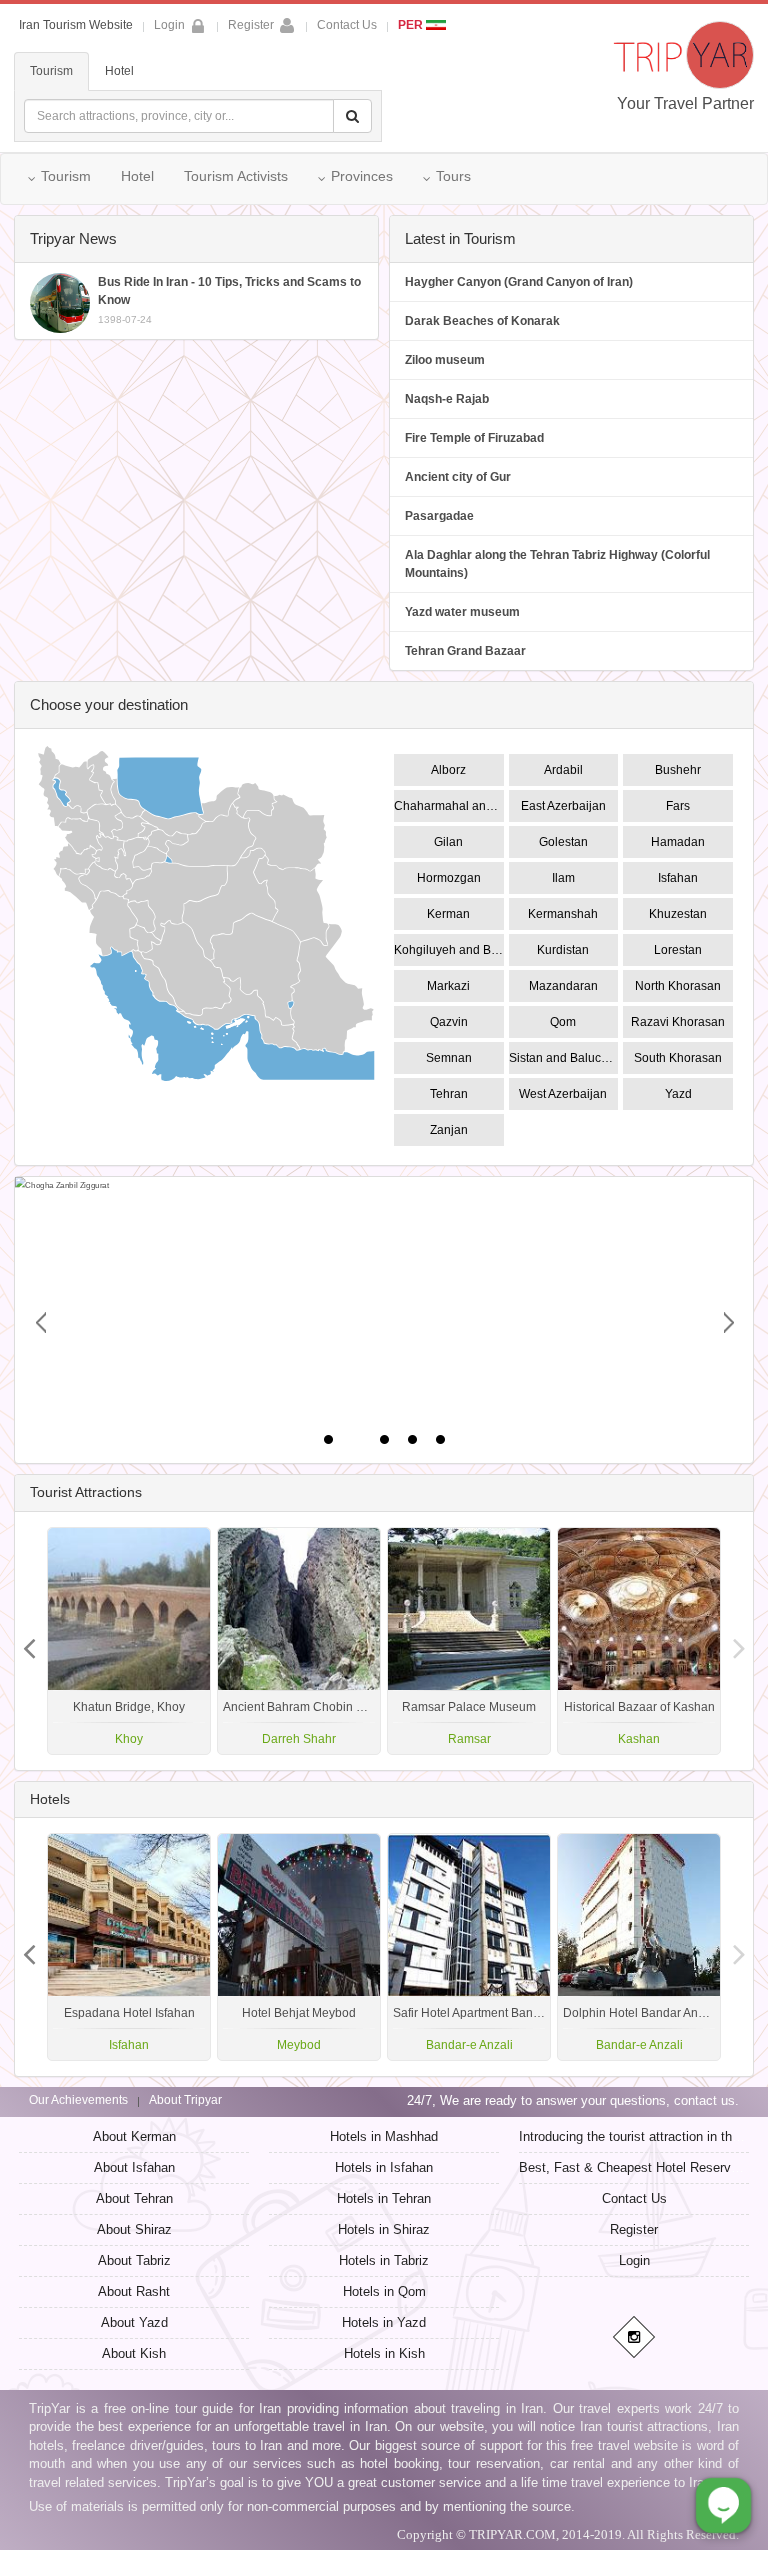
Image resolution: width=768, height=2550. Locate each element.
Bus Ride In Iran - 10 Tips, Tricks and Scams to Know (229, 300)
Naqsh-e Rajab (447, 399)
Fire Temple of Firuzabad (474, 438)
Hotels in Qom (384, 2291)
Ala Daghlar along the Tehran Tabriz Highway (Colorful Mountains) (557, 564)
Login (634, 2260)
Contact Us (347, 25)
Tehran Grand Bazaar (465, 651)
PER (412, 25)
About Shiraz (134, 2229)
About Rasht (134, 2291)
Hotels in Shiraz (384, 2229)
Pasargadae (439, 516)
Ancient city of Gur (458, 477)
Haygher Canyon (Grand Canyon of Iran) (519, 282)
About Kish (134, 2353)
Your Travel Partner (685, 103)
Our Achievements (78, 2100)
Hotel (119, 71)
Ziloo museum (445, 360)
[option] (639, 1641)
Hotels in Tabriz (384, 2260)
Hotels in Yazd (384, 2322)
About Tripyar (185, 2100)
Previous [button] (739, 1641)
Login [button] (169, 25)
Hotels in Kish (384, 2353)
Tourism (51, 71)
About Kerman (134, 2136)
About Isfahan (134, 2167)
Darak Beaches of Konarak (482, 321)
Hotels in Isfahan (384, 2167)
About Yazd (134, 2322)
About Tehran (134, 2198)
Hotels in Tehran (384, 2198)
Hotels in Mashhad (384, 2136)
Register (251, 25)
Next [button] (29, 1641)
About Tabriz (134, 2260)
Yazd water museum (462, 612)
